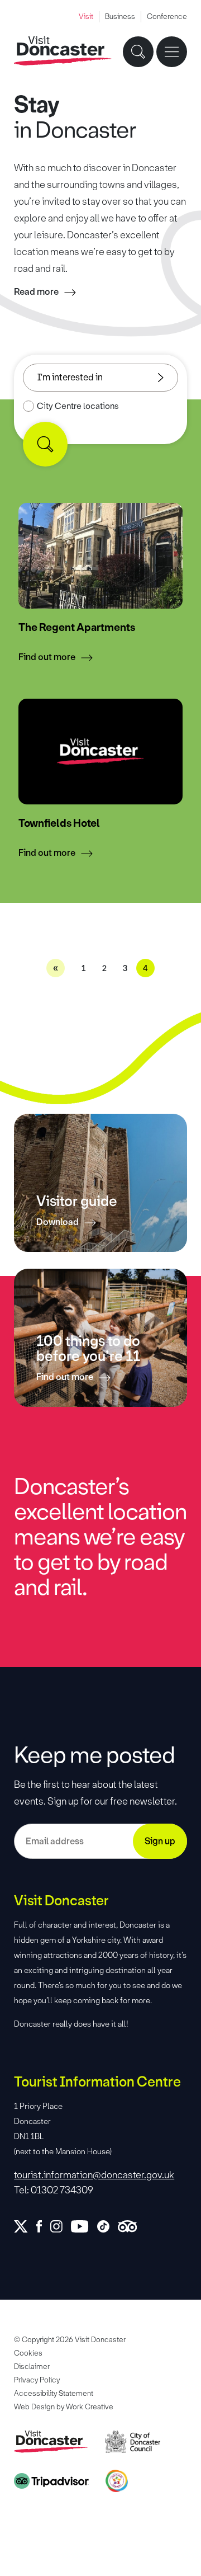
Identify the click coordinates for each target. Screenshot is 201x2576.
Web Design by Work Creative (64, 2407)
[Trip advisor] (131, 2226)
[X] (25, 2226)
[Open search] (138, 52)
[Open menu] (172, 52)
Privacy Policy (37, 2380)
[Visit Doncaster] (63, 51)
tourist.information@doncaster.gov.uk (94, 2175)
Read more (36, 292)
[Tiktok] (107, 2226)
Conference (167, 17)
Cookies (28, 2353)
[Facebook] (43, 2226)
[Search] (45, 444)
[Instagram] (61, 2226)
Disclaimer (32, 2367)
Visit (86, 17)
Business (120, 17)
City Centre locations (78, 406)
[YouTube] (84, 2226)
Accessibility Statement (54, 2393)
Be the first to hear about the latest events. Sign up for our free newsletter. (95, 1793)
